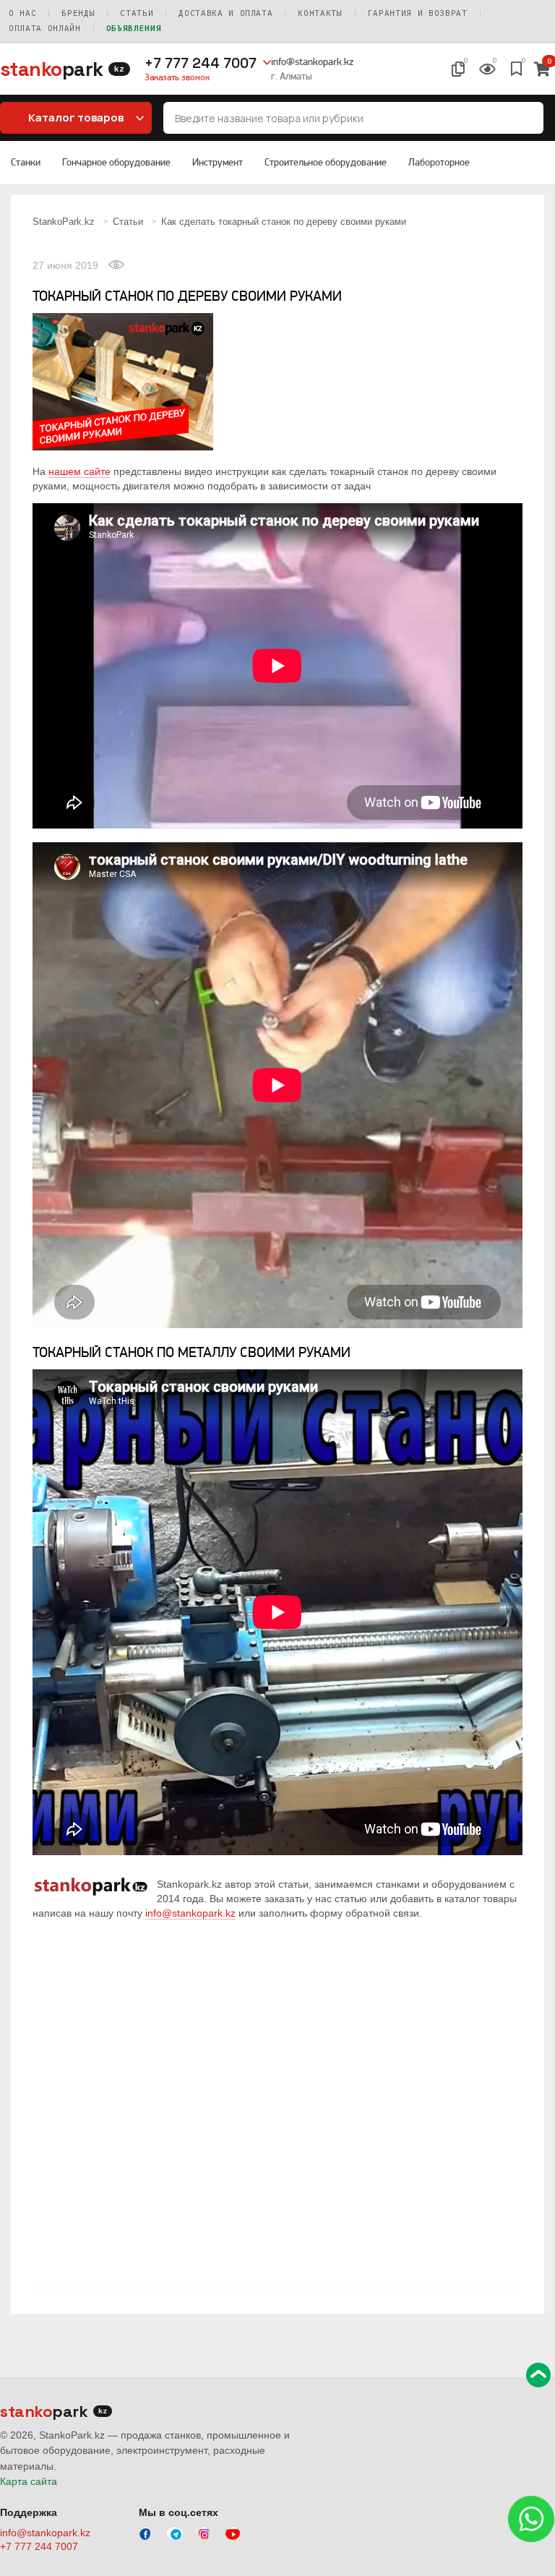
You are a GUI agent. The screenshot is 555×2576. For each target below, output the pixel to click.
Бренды (78, 13)
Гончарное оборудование (116, 162)
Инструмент (218, 162)
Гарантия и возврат (418, 13)
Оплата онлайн (45, 28)
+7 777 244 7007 (201, 63)
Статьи (137, 13)
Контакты (320, 13)
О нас (22, 13)
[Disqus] (277, 2101)
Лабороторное (439, 162)
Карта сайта (29, 2481)
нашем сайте (79, 471)
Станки (26, 162)
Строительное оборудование (326, 162)
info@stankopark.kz (312, 61)
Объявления (134, 28)
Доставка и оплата (225, 13)
